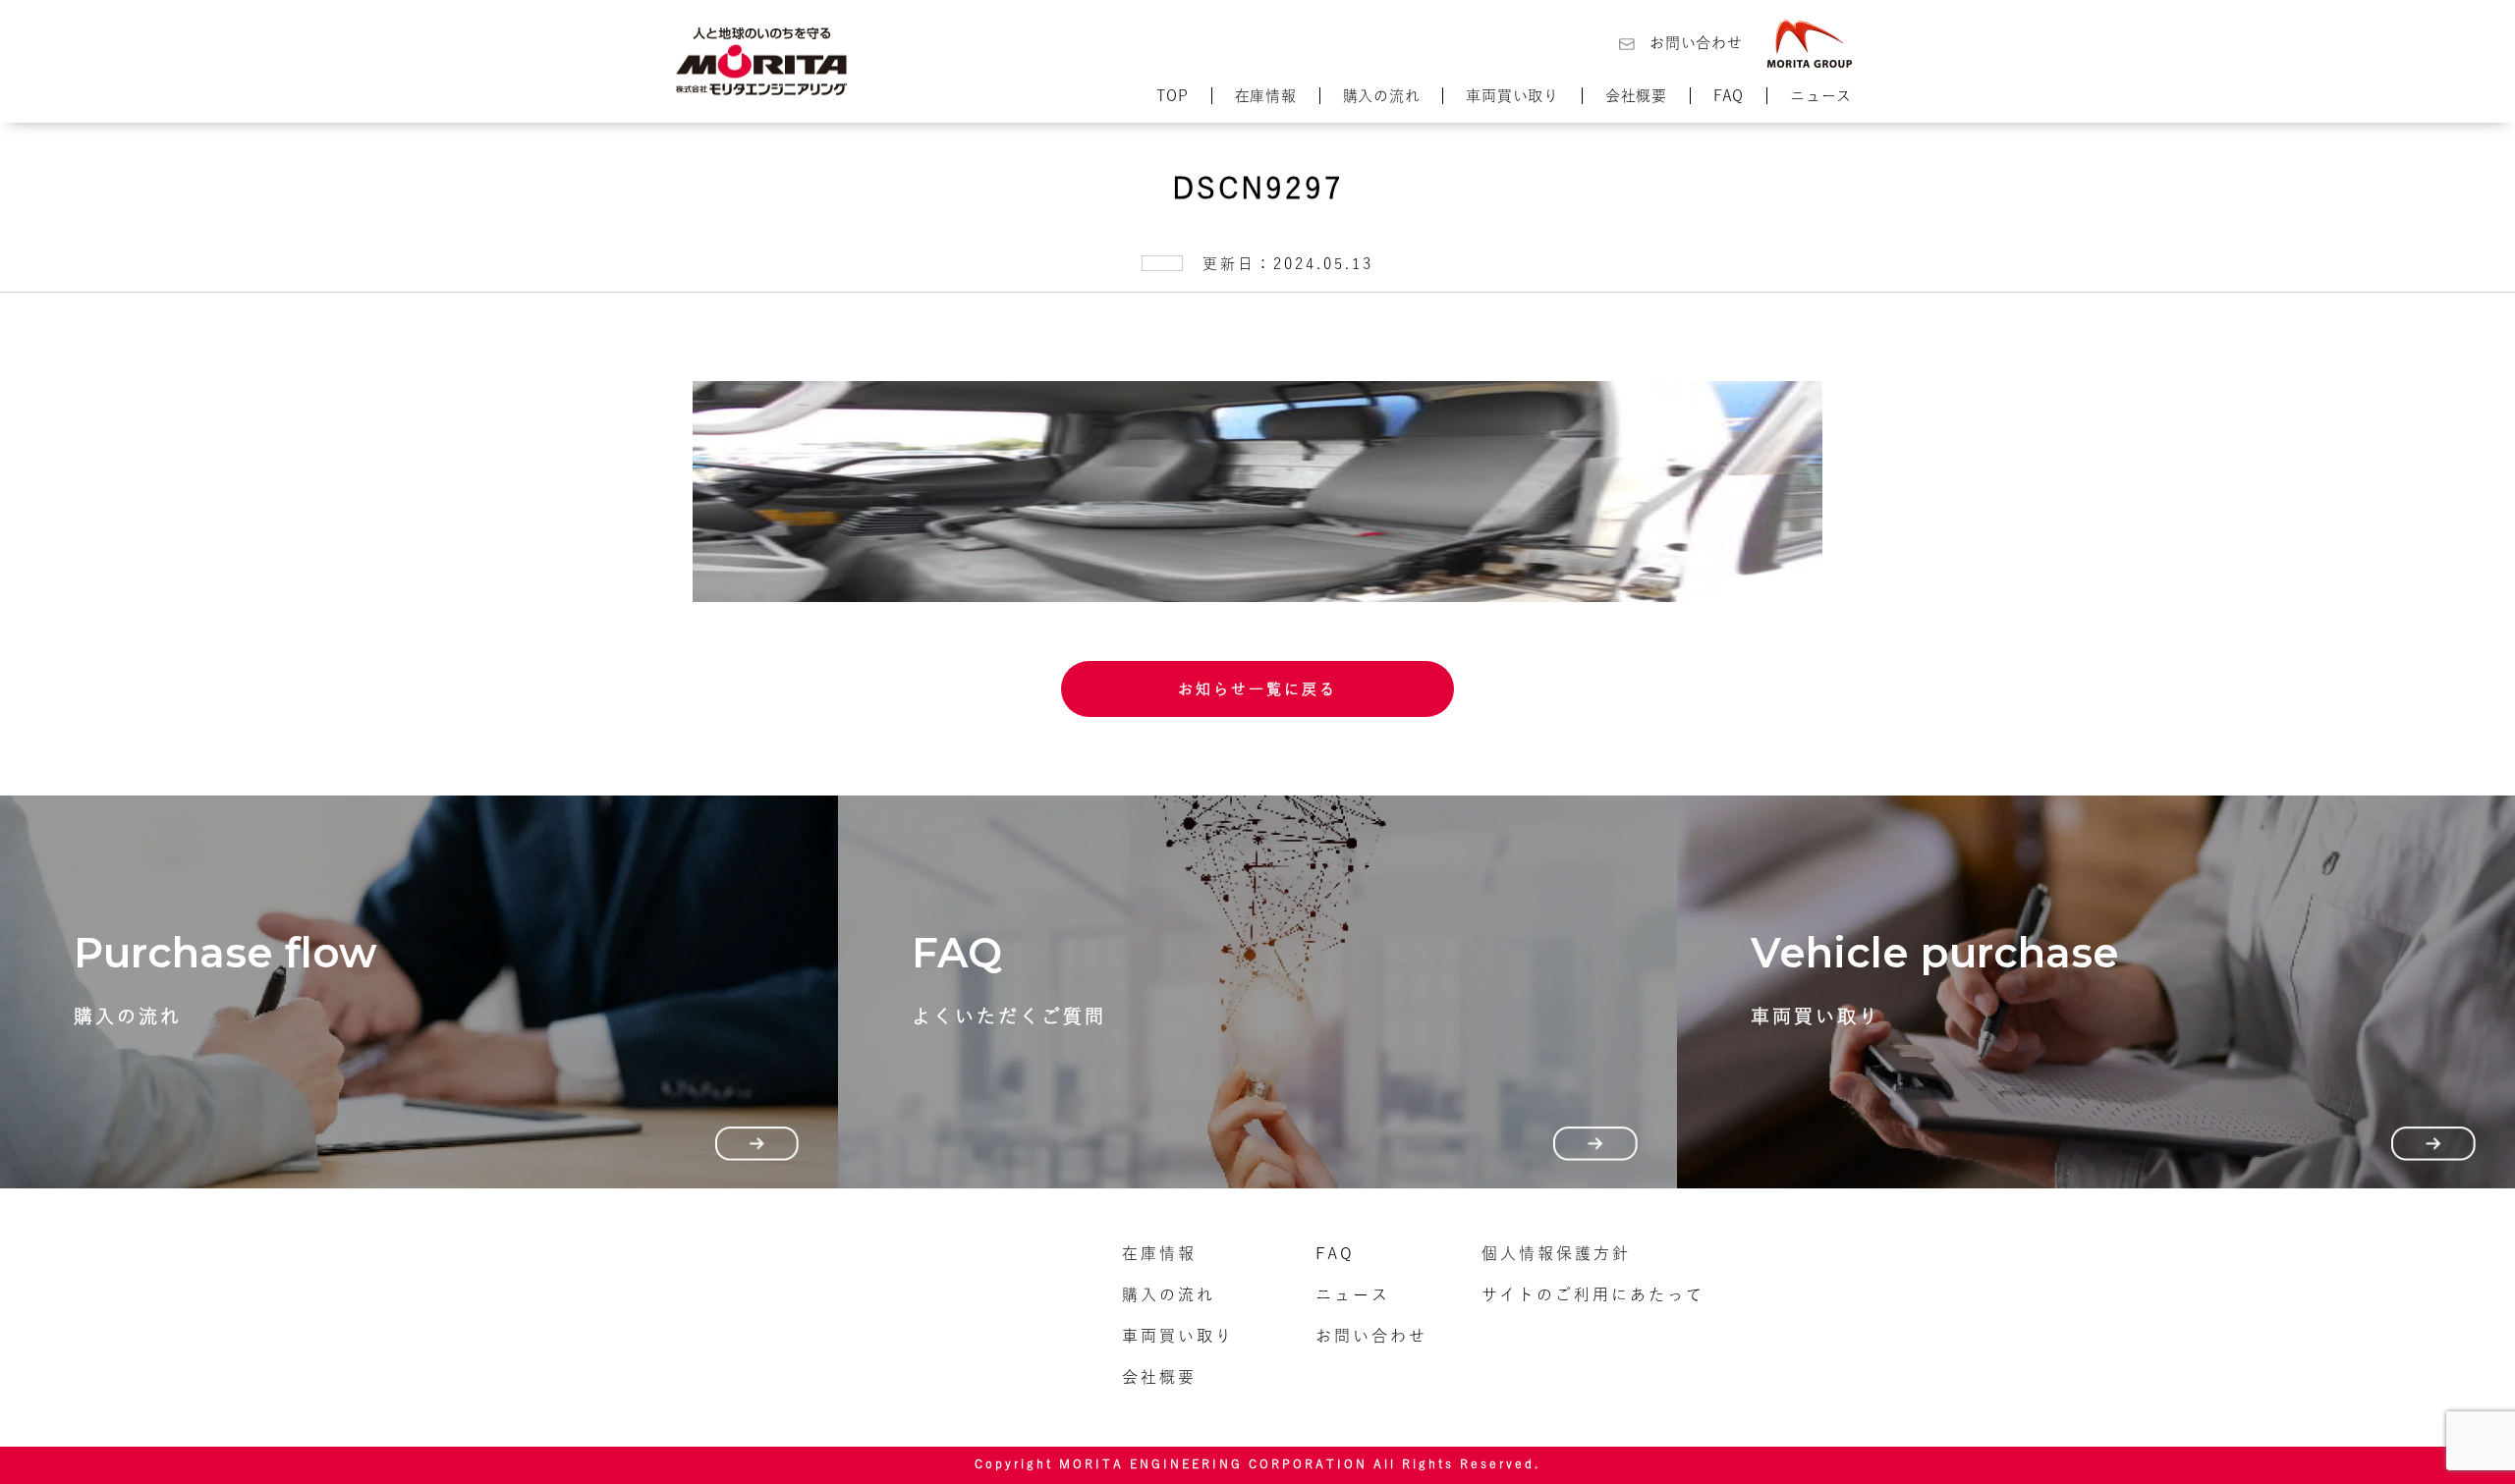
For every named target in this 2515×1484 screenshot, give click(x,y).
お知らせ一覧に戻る (1257, 689)
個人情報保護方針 (1556, 1253)
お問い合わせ (1696, 43)
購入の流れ (1382, 96)
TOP (1172, 96)
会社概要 (1636, 96)
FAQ (1729, 96)
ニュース (1821, 96)
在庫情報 (1266, 96)
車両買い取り (1512, 96)
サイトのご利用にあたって (1593, 1294)
